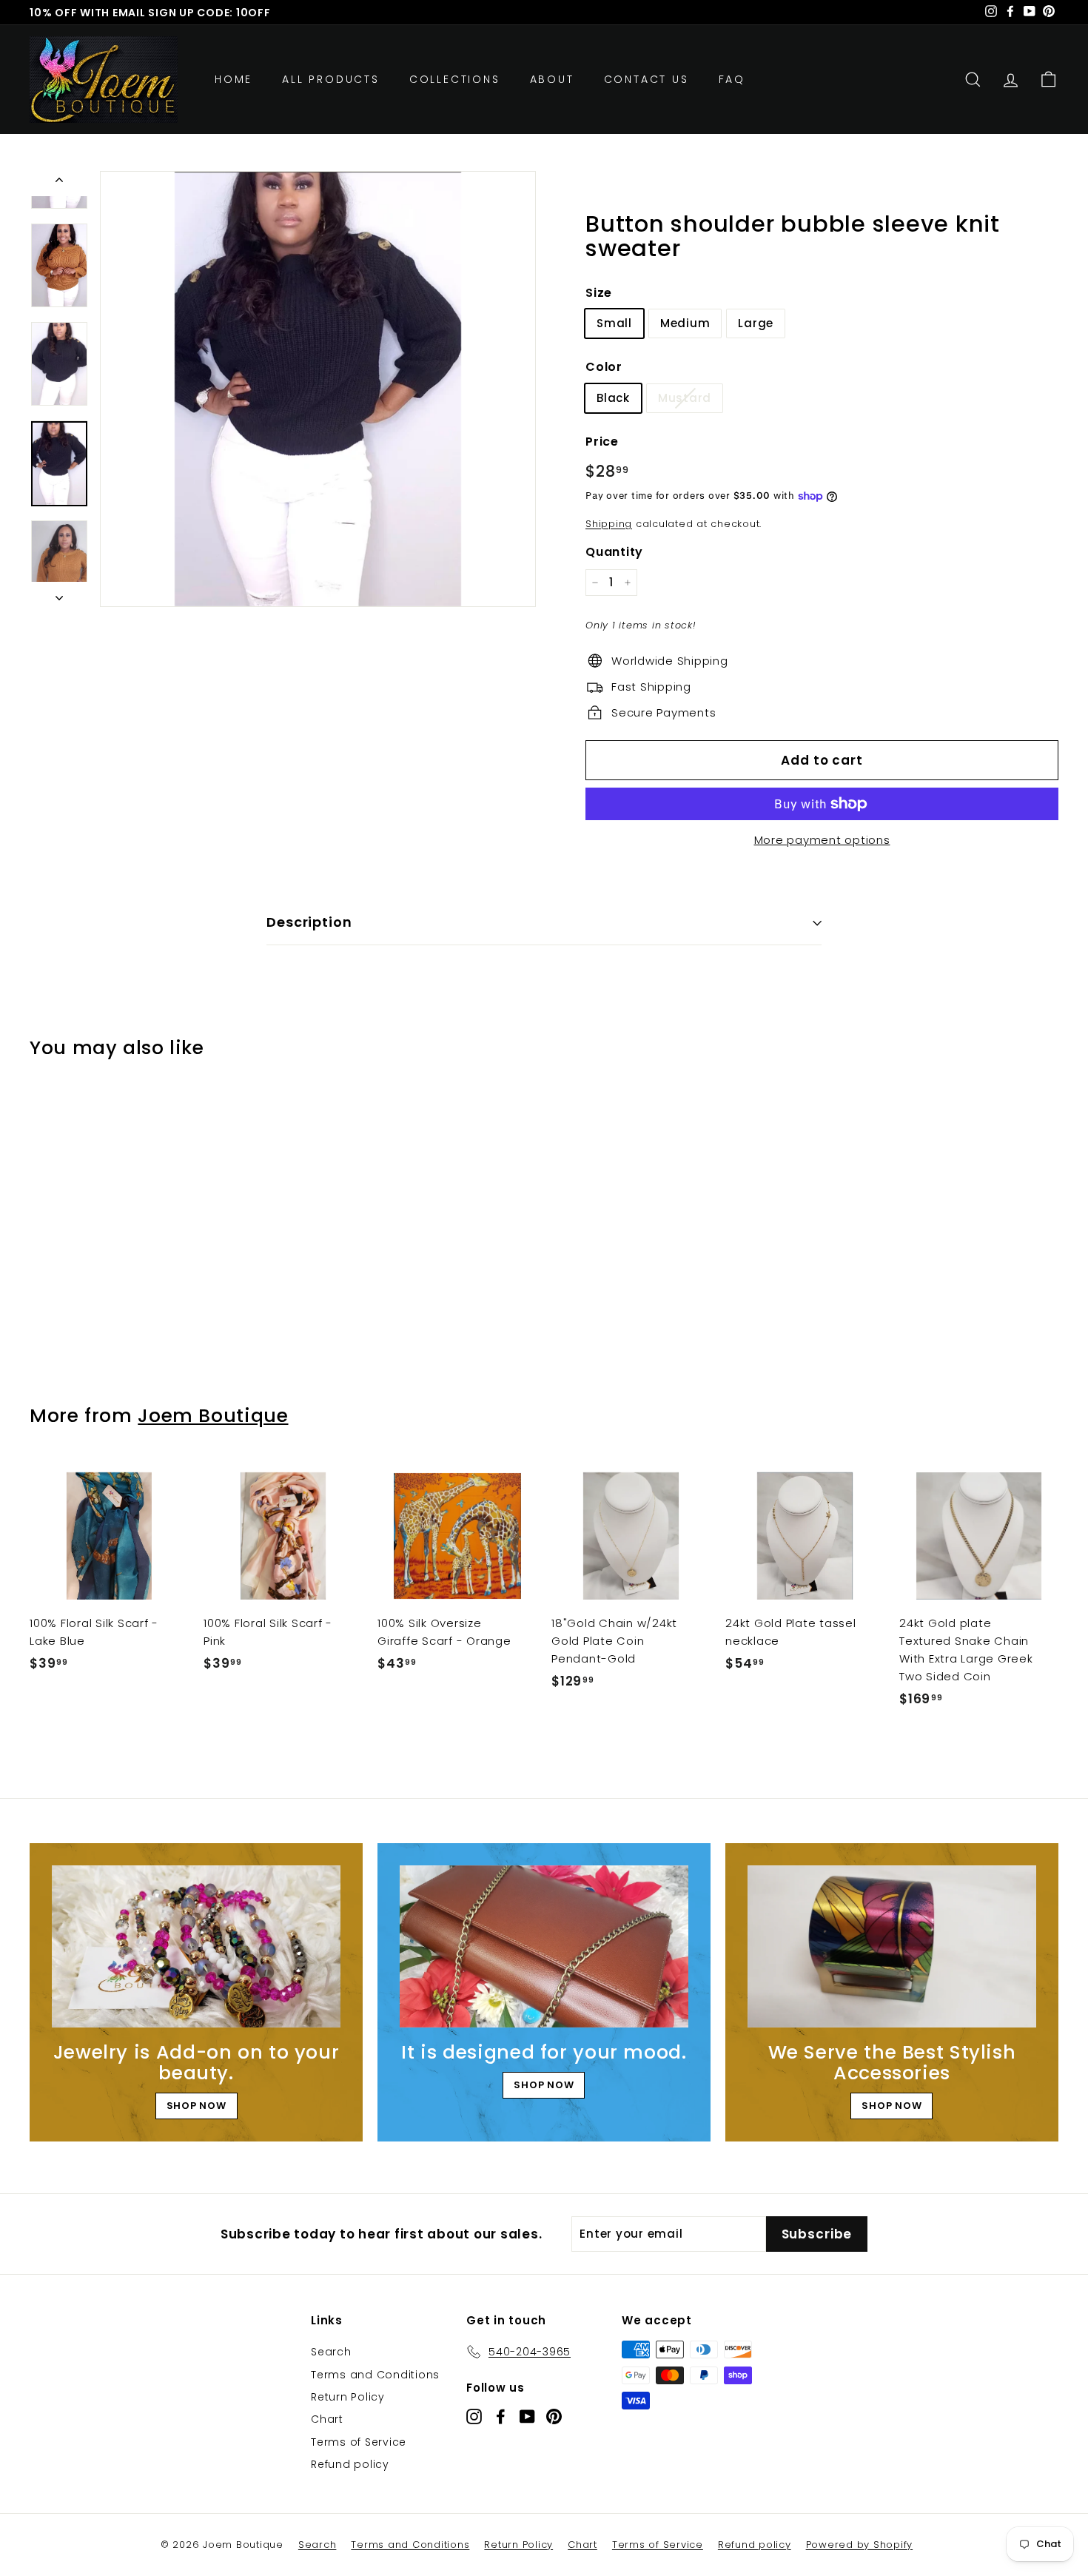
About (552, 79)
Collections (455, 79)
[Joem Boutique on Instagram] (474, 2416)
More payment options (822, 840)
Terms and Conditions (375, 2375)
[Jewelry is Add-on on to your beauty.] (196, 1946)
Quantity (614, 552)
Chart (327, 2419)
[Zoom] (318, 389)
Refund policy (350, 2464)
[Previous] (59, 184)
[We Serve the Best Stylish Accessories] (892, 1946)
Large (756, 323)
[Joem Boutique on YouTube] (527, 2416)
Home (234, 79)
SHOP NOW (197, 2106)
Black (613, 398)
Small (614, 323)
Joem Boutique (213, 1416)
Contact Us (647, 79)
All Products (331, 79)
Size (599, 293)
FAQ (732, 79)
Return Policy (348, 2397)
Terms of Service (359, 2442)
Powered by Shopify (860, 2545)
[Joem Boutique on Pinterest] (554, 2416)
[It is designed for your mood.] (544, 1946)
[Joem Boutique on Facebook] (501, 2416)
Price (602, 442)
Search (331, 2352)
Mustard (685, 398)
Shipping (609, 524)
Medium (685, 323)
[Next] (59, 594)
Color (604, 367)
